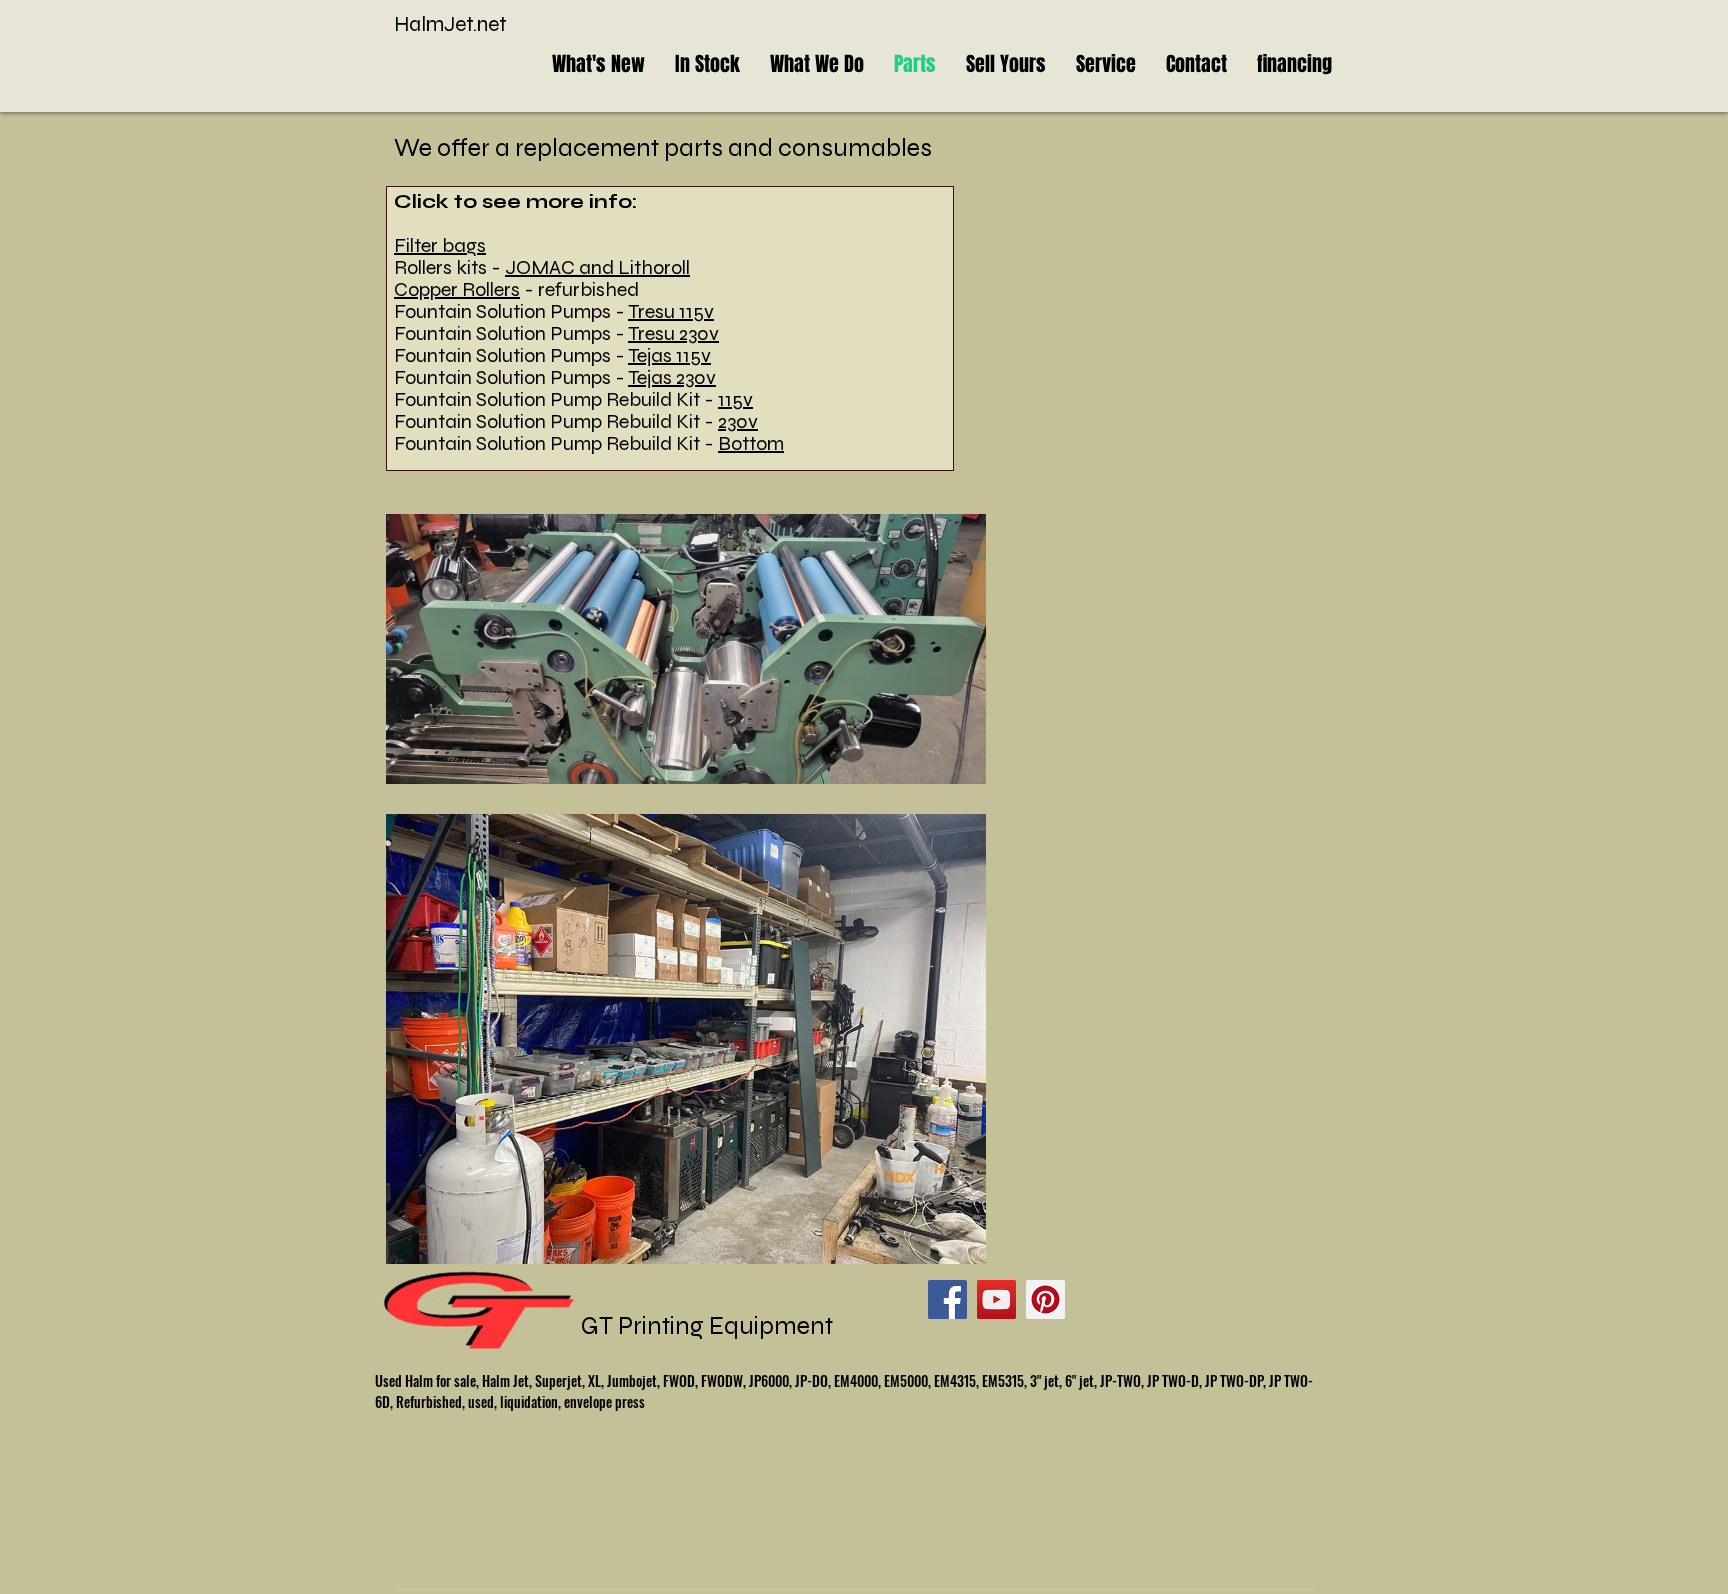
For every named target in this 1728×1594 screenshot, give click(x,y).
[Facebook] (947, 1299)
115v (735, 399)
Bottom (751, 443)
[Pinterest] (1045, 1299)
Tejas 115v (669, 355)
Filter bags (440, 245)
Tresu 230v (673, 333)
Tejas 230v (672, 377)
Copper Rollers (457, 289)
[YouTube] (996, 1299)
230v (738, 421)
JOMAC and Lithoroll (597, 267)
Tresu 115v (671, 311)
